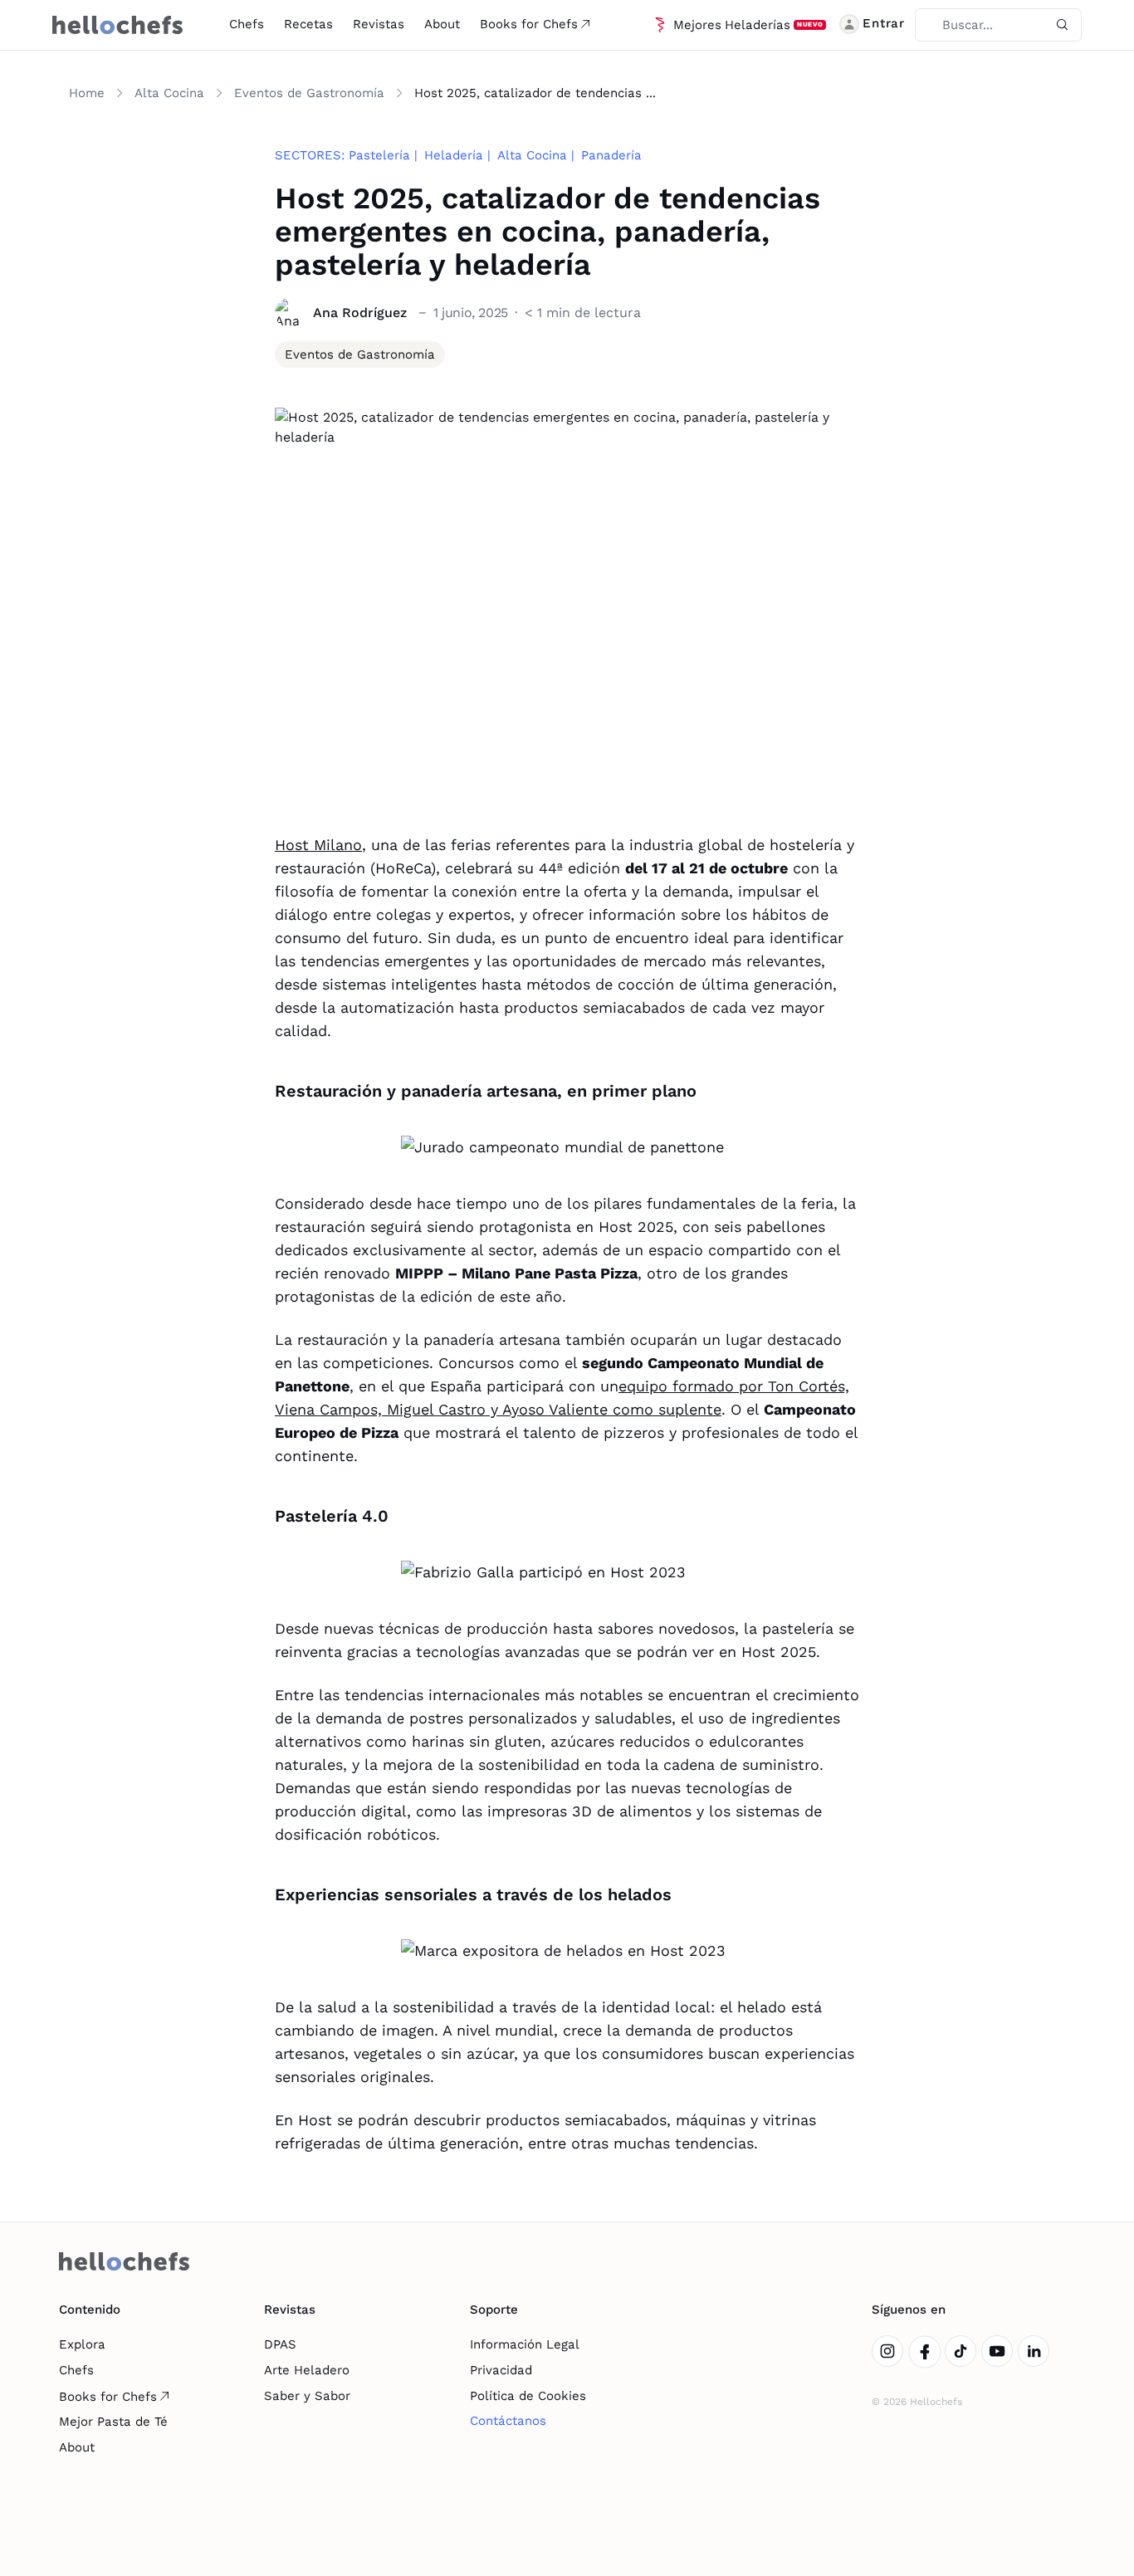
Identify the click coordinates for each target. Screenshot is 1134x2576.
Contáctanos (508, 2421)
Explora (82, 2344)
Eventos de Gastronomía (309, 93)
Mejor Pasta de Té (113, 2422)
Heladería (454, 155)
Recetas (308, 24)
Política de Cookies (528, 2396)
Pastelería (379, 155)
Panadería (611, 155)
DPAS (280, 2344)
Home (87, 93)
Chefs (247, 24)
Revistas (379, 24)
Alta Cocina (169, 93)
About (442, 24)
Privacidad (501, 2370)
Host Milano (318, 845)
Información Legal (525, 2344)
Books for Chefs (529, 24)
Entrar (884, 23)
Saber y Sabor (307, 2396)
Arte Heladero (307, 2370)
